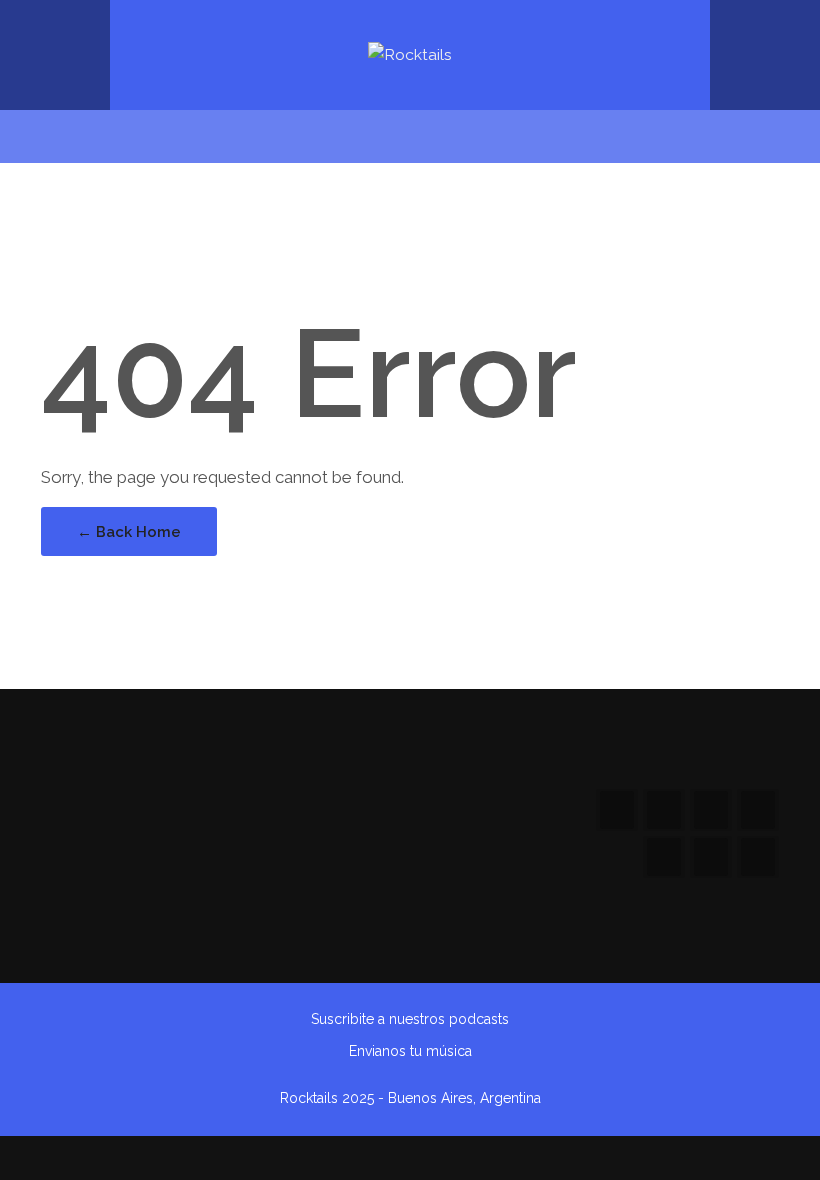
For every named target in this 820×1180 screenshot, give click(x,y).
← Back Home (129, 531)
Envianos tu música (410, 1051)
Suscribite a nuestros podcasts (410, 1019)
